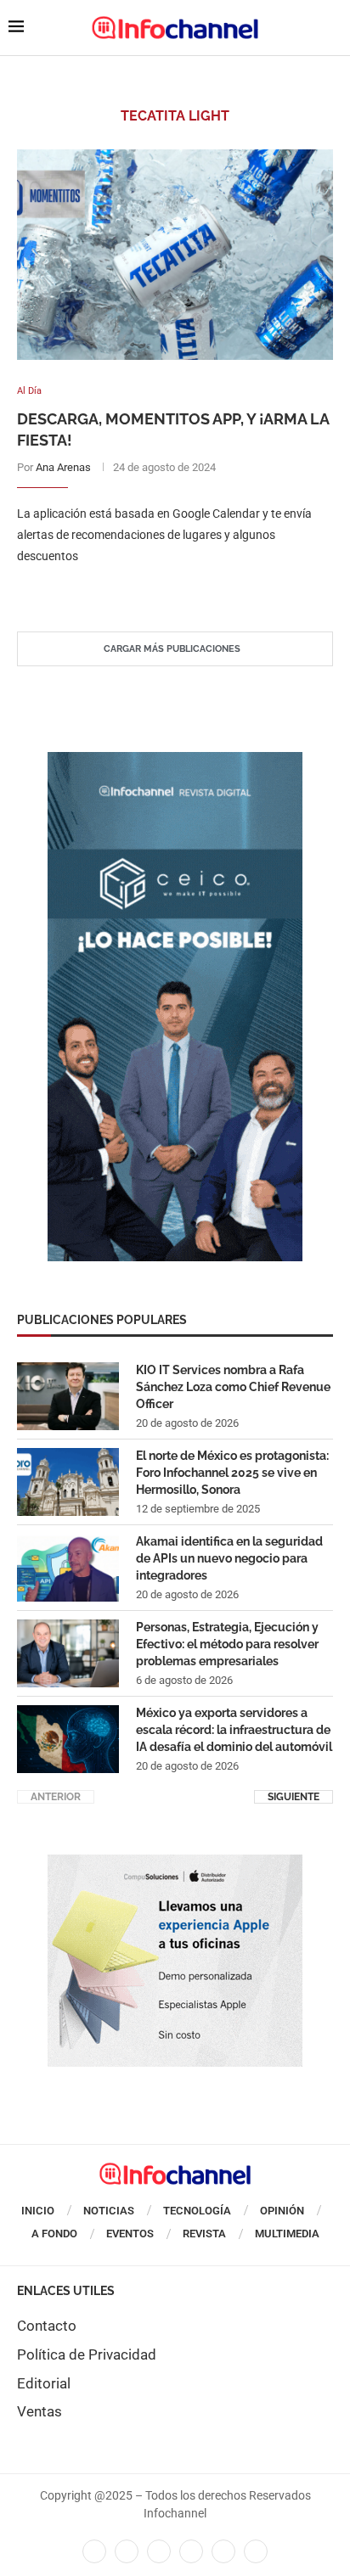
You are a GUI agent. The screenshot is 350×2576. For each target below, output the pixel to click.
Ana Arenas (63, 467)
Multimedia (287, 2234)
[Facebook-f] (94, 2551)
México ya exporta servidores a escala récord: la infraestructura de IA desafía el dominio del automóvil (234, 1729)
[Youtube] (191, 2551)
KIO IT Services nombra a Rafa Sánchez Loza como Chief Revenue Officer (233, 1386)
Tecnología (197, 2211)
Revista (204, 2234)
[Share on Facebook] (158, 590)
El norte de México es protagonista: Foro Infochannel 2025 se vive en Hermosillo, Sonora (232, 1472)
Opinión (282, 2211)
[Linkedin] (159, 2551)
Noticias (109, 2211)
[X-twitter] (127, 2551)
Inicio (38, 2211)
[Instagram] (256, 2551)
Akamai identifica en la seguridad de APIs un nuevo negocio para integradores (229, 1558)
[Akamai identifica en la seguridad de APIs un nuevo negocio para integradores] (68, 1568)
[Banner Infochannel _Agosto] (175, 1863)
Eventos (130, 2234)
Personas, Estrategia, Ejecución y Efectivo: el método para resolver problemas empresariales (227, 1644)
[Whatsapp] (223, 2551)
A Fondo (54, 2234)
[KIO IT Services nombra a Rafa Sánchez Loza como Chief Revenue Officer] (68, 1396)
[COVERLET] (175, 760)
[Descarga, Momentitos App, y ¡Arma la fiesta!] (175, 255)
